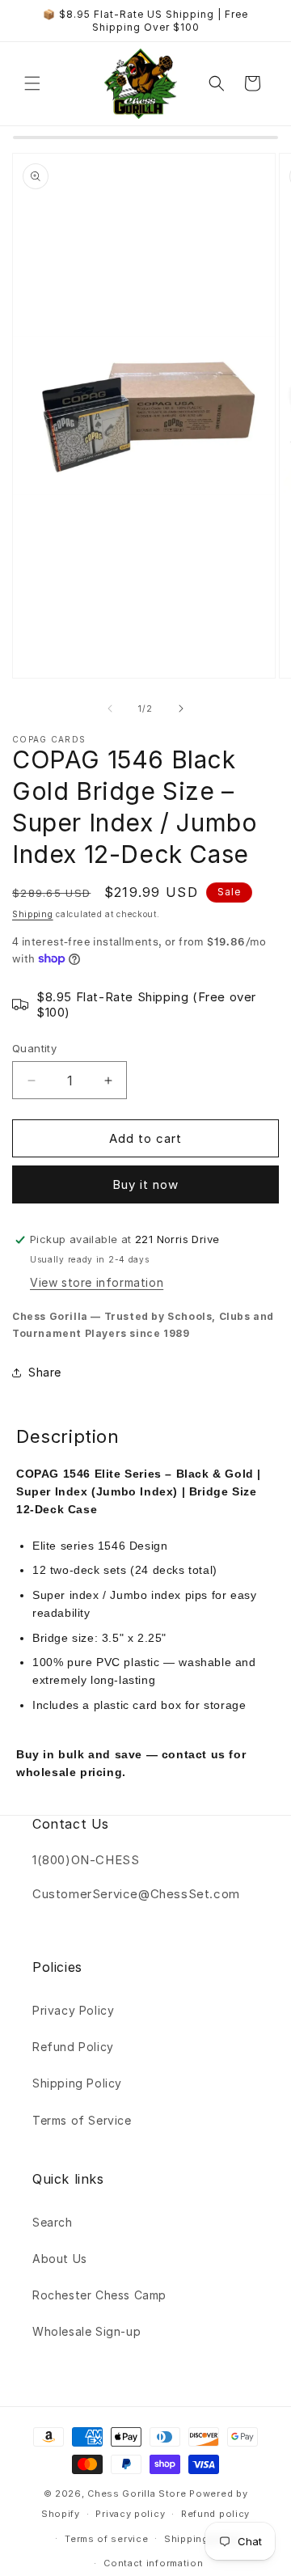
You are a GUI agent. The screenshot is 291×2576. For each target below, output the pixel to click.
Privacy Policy (73, 2010)
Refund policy (215, 2514)
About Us (60, 2259)
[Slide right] (181, 709)
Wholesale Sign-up (86, 2331)
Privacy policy (130, 2514)
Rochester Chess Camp (99, 2295)
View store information (97, 1282)
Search (53, 2222)
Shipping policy (203, 2539)
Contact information (153, 2563)
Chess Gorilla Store (137, 2494)
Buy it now (145, 1184)
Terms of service (106, 2539)
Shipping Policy (77, 2083)
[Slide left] (110, 709)
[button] (32, 83)
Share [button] (45, 1372)
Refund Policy (73, 2047)
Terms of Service (82, 2120)
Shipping (33, 914)
